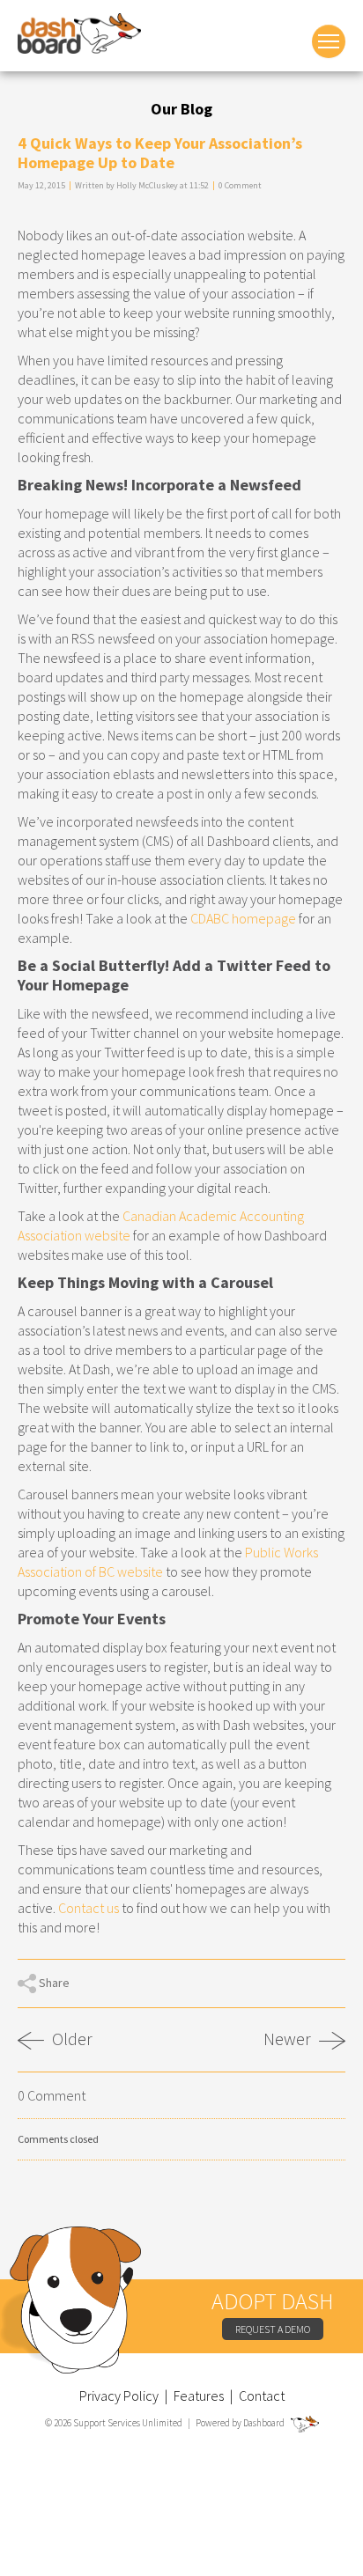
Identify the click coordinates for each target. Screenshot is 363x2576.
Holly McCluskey (147, 185)
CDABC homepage (243, 918)
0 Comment (240, 185)
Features (199, 2396)
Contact (262, 2396)
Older (70, 2039)
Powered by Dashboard (241, 2423)
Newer (289, 2040)
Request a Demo (273, 2329)
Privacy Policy (119, 2396)
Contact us (89, 1908)
